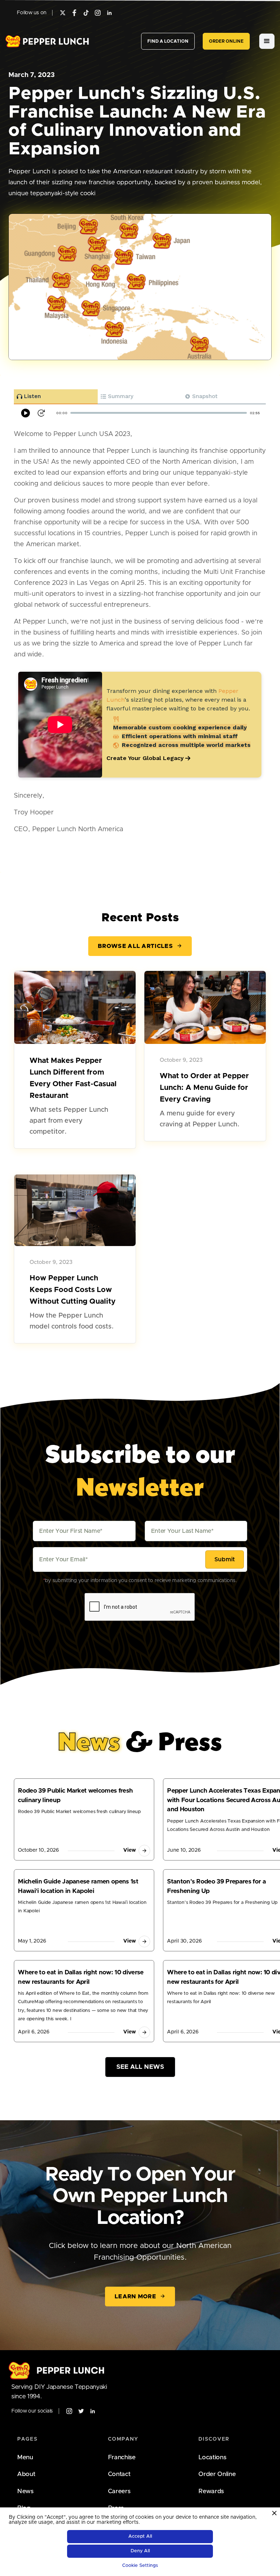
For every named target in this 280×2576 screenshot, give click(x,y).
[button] (267, 41)
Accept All (140, 2536)
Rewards (211, 2491)
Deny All (140, 2551)
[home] (47, 41)
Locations (212, 2457)
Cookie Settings (140, 2566)
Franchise (122, 2457)
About (26, 2474)
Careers (119, 2491)
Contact (119, 2474)
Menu (25, 2457)
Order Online (217, 2474)
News (25, 2491)
